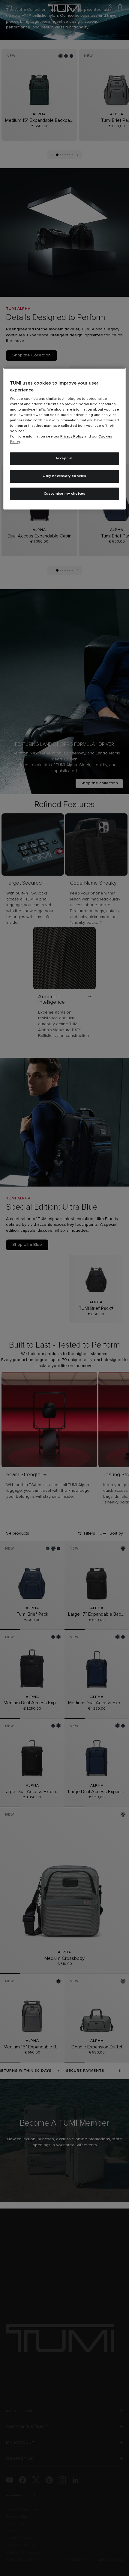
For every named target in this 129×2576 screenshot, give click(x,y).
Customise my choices (65, 494)
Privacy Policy (72, 437)
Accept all (65, 458)
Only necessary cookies (64, 476)
